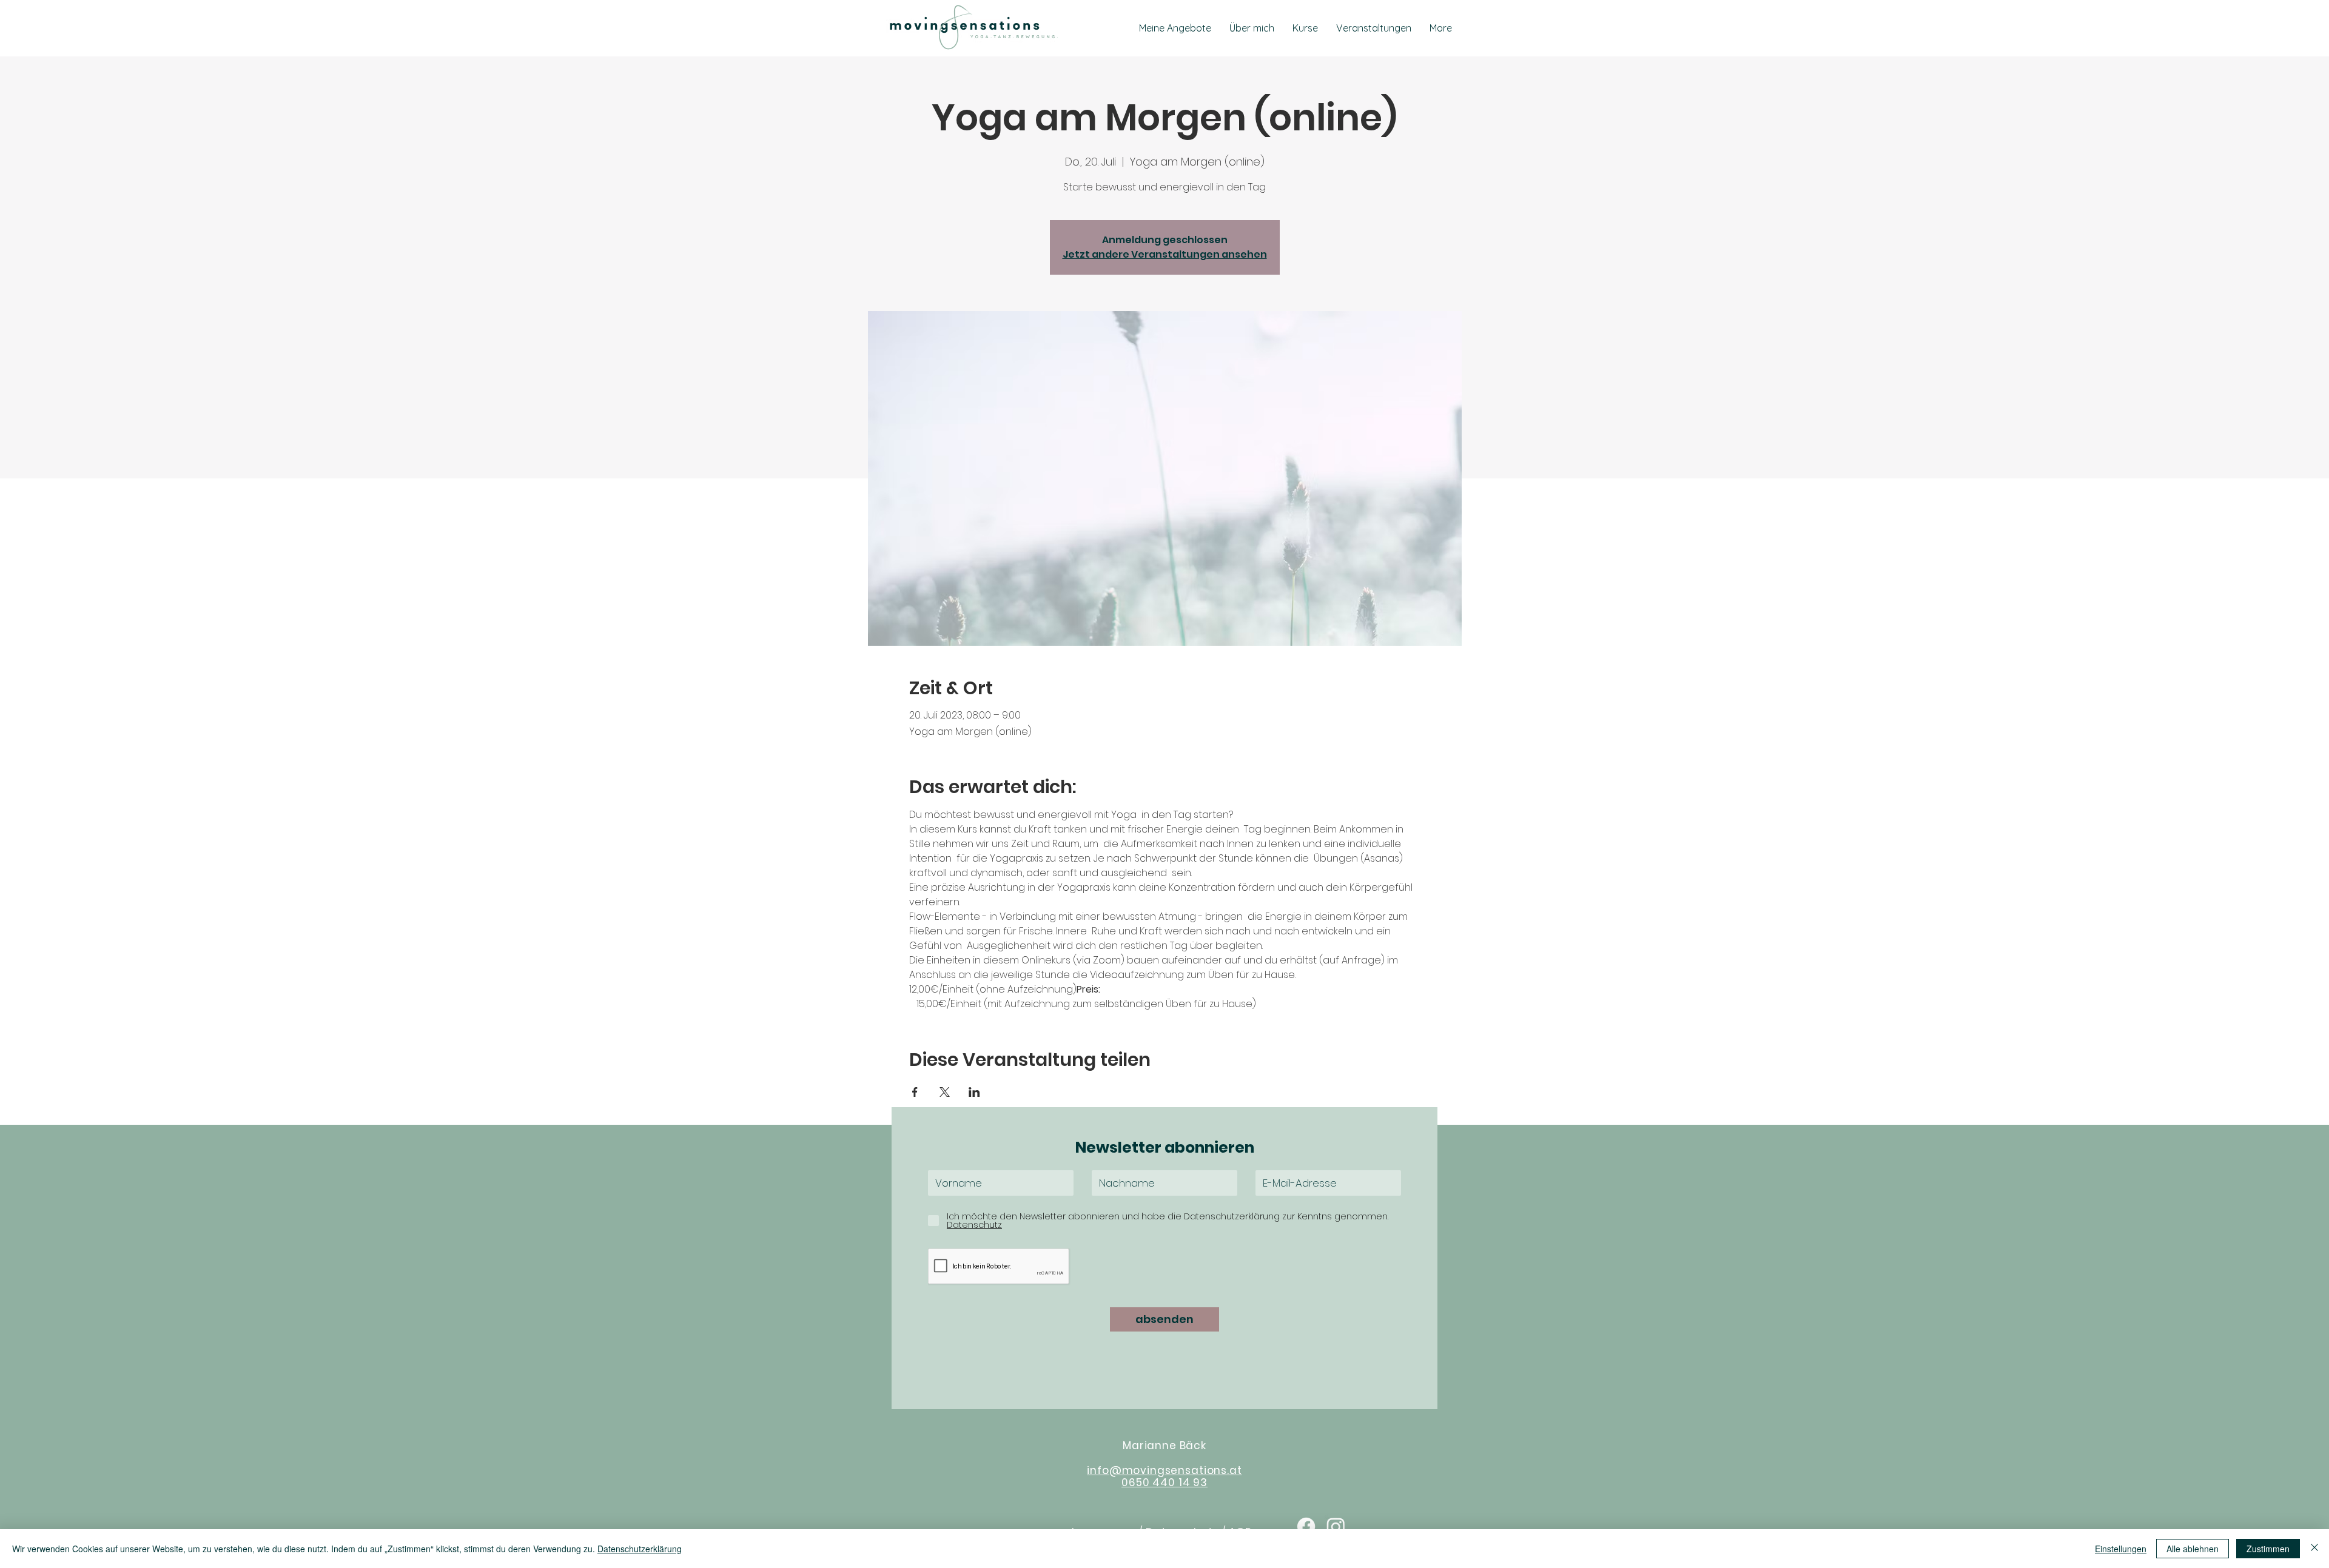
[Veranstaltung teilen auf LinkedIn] (974, 1092)
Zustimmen (2268, 1549)
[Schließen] (2314, 1549)
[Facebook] (1306, 1526)
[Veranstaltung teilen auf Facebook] (915, 1092)
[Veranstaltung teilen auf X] (945, 1092)
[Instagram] (1336, 1526)
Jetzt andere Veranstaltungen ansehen (1165, 254)
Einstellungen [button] (2121, 1549)
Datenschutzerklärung (640, 1549)
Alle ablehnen (2193, 1549)
